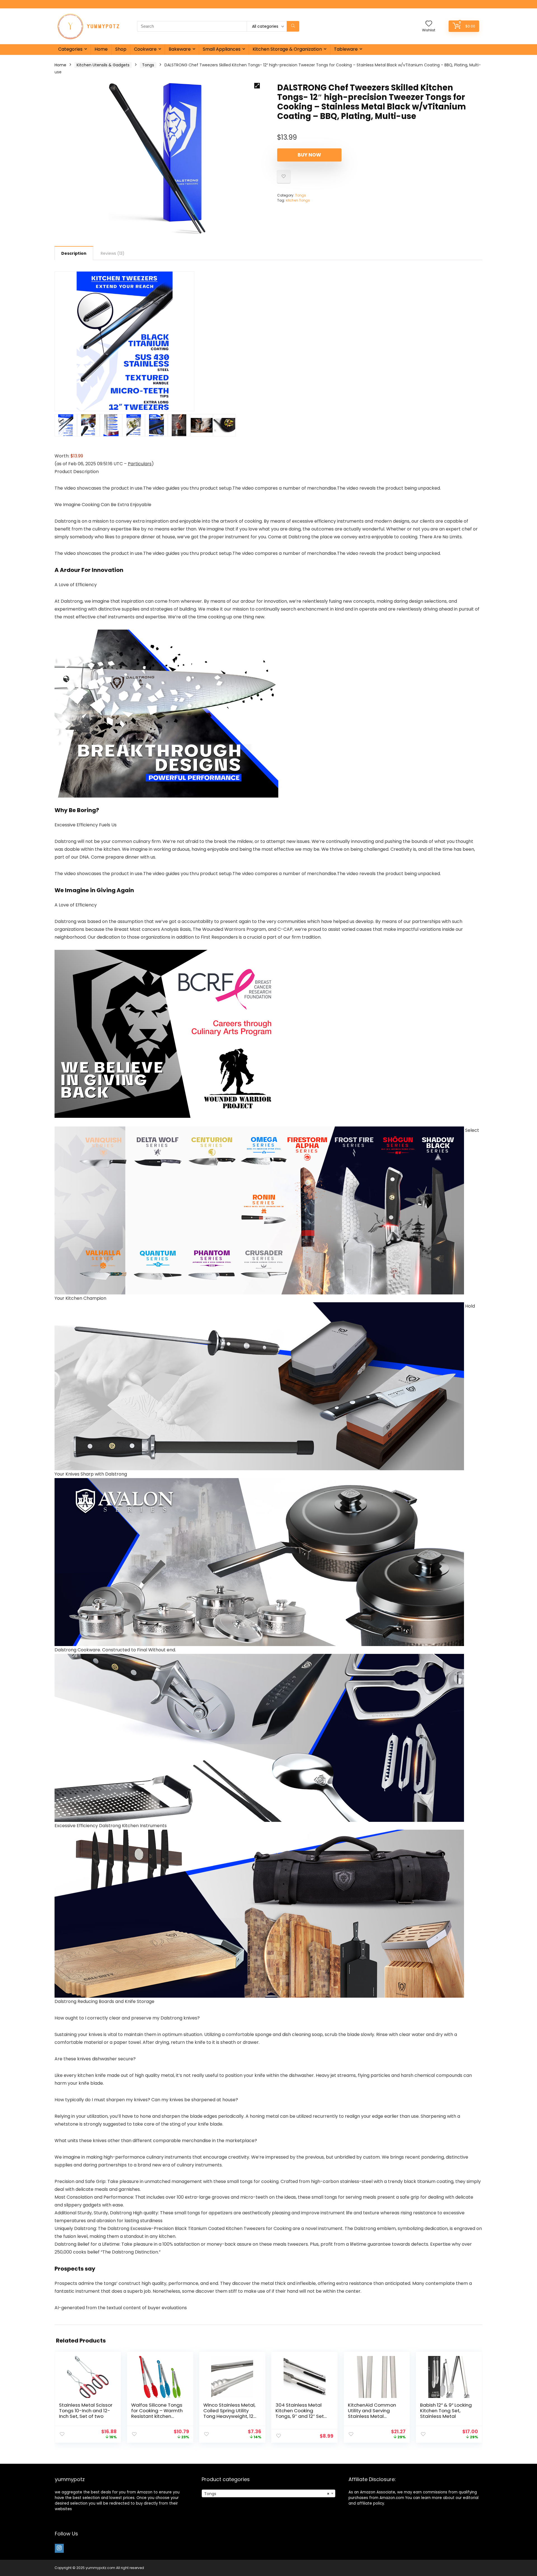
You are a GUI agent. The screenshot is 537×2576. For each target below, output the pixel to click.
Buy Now (309, 155)
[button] (257, 86)
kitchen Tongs (298, 200)
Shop (121, 49)
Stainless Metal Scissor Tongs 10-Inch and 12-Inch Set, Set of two (86, 2411)
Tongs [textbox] (267, 2494)
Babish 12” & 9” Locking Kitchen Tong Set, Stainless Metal (446, 2411)
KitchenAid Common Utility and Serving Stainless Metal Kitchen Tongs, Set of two (372, 2416)
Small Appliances (222, 49)
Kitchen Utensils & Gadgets (103, 65)
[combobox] (268, 2493)
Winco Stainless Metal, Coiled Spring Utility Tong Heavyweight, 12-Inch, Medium (230, 2413)
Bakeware (180, 49)
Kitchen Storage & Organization (287, 49)
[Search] (293, 26)
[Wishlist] (429, 24)
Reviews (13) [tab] (113, 253)
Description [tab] (74, 253)
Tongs (148, 65)
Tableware (346, 49)
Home (101, 49)
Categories (70, 49)
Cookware (145, 49)
